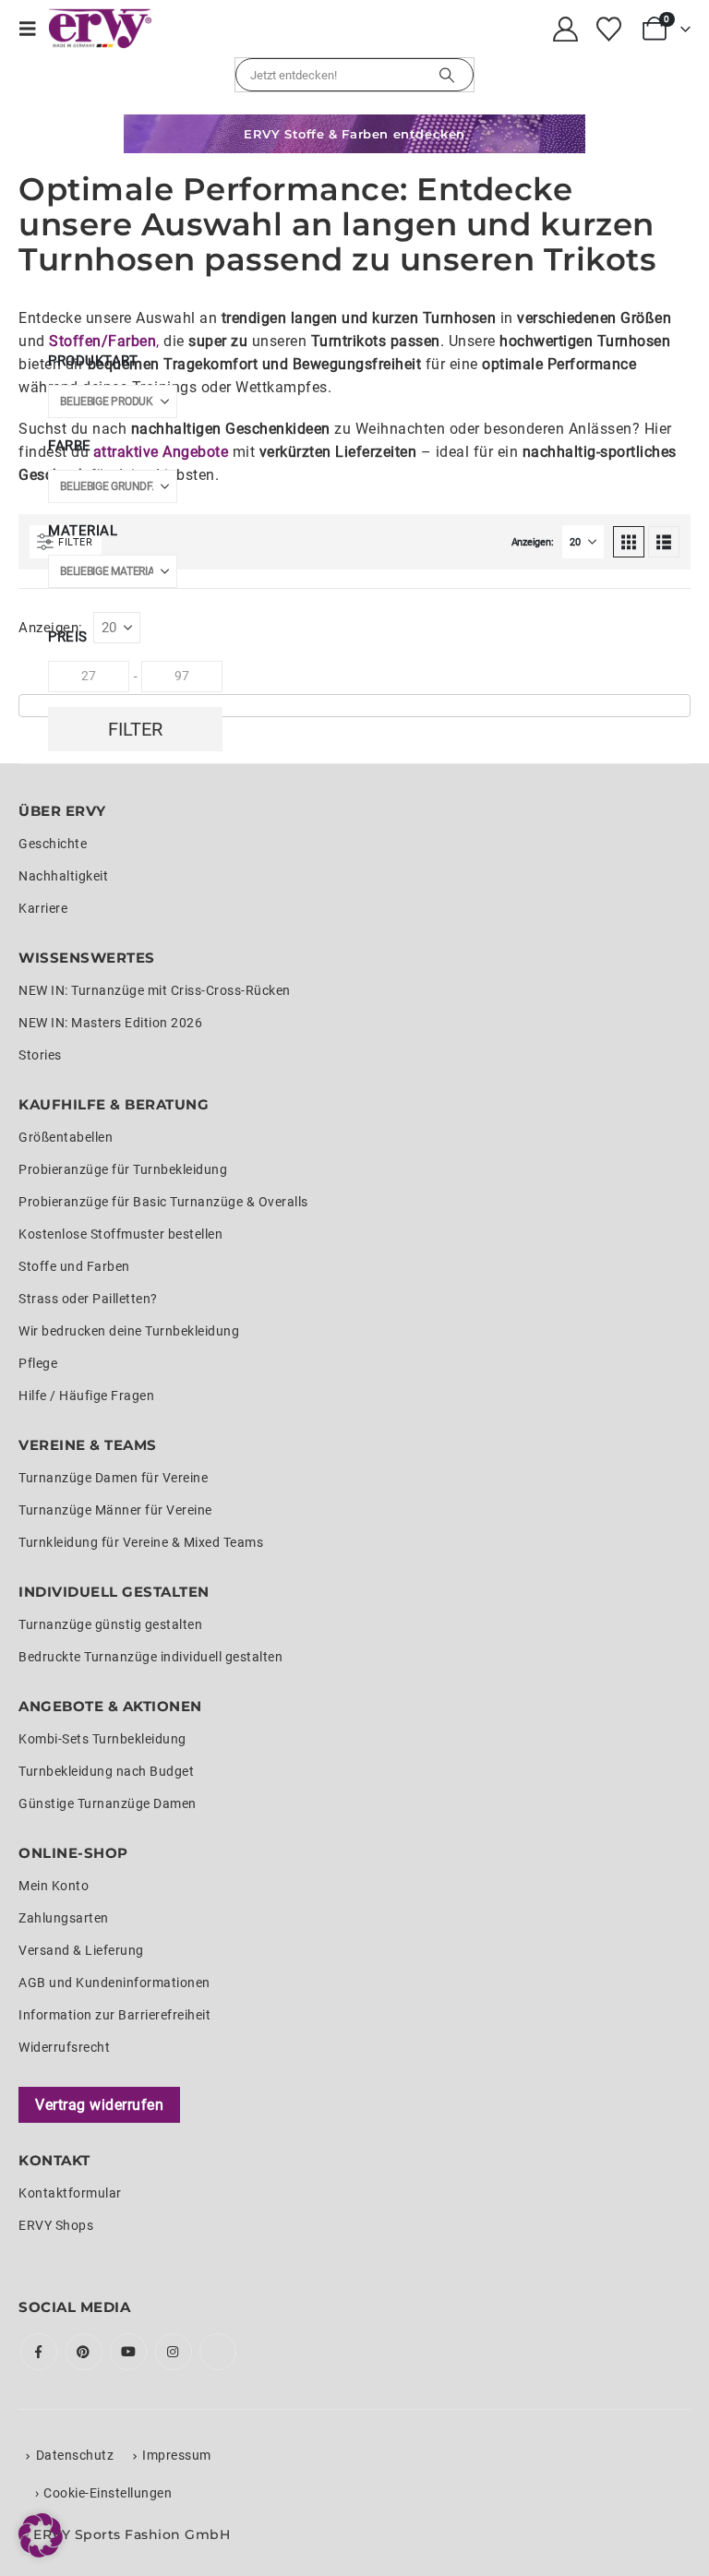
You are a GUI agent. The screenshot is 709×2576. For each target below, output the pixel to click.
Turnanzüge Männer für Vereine (115, 1510)
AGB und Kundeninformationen (114, 1983)
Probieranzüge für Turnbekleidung (123, 1169)
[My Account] (566, 29)
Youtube (128, 2352)
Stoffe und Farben (74, 1266)
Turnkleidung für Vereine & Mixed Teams (141, 1542)
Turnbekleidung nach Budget (106, 1771)
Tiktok (218, 2352)
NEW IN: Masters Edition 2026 (110, 1023)
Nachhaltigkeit (63, 876)
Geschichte (53, 844)
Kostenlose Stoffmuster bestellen (120, 1234)
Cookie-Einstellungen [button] (108, 2493)
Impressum (177, 2455)
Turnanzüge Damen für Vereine (113, 1478)
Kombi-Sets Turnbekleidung (102, 1739)
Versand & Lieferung (81, 1950)
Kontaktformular (70, 2193)
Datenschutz (75, 2455)
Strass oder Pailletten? (88, 1299)
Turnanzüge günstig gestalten (110, 1624)
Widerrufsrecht (64, 2047)
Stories (40, 1055)
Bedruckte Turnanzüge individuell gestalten (150, 1657)
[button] (34, 29)
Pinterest (84, 2352)
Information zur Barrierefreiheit (114, 2015)
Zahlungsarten (64, 1918)
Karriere (43, 908)
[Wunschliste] (608, 29)
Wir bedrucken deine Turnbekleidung (129, 1331)
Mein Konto (54, 1886)
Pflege (38, 1363)
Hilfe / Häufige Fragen (86, 1396)
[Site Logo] (100, 29)
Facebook (39, 2352)
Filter (135, 729)
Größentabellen (66, 1137)
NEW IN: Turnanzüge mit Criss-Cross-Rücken (155, 990)
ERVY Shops (56, 2225)
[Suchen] (447, 75)
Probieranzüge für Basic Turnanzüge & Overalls (163, 1202)
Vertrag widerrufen (99, 2105)
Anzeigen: (533, 542)
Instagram (174, 2352)
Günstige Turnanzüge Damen (108, 1803)
